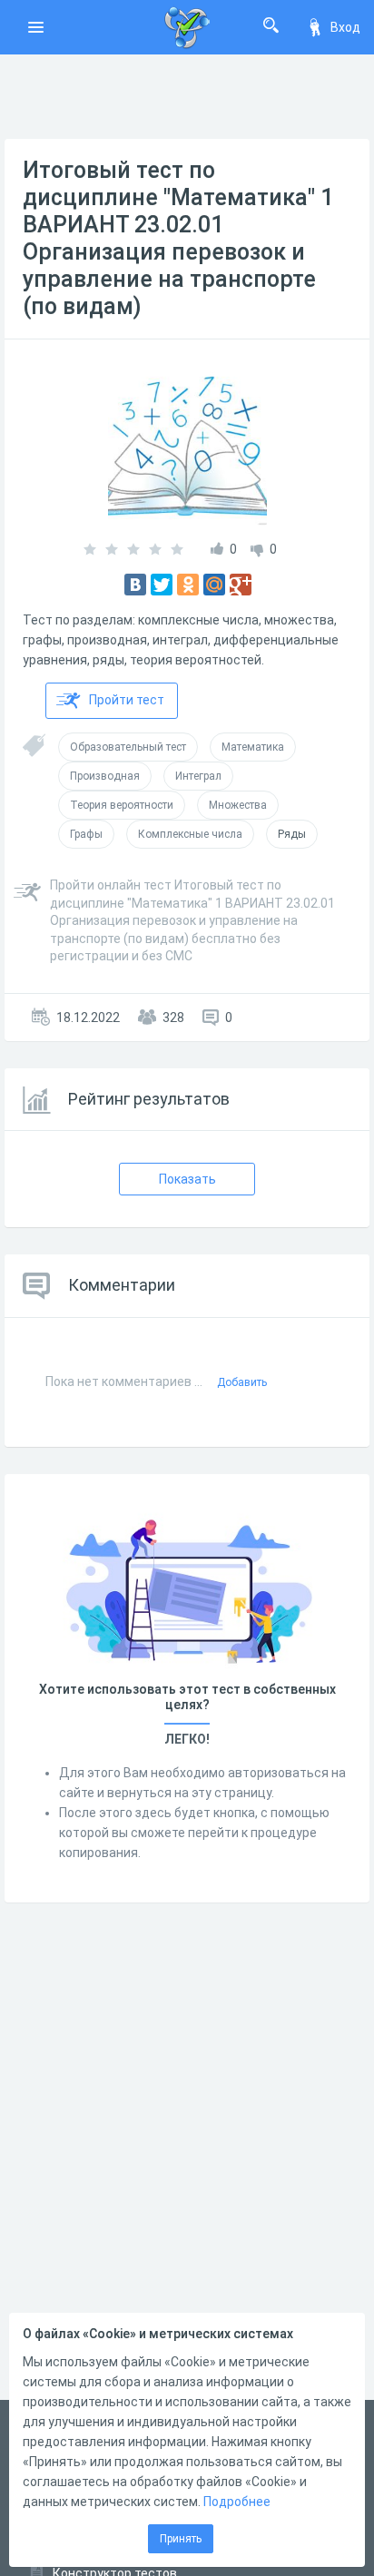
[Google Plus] (241, 585)
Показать (187, 1179)
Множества (238, 805)
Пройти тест (127, 700)
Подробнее (237, 2502)
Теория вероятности (122, 805)
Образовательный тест (128, 747)
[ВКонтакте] (135, 585)
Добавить (242, 1382)
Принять (181, 2539)
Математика (253, 747)
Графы (86, 834)
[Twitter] (162, 585)
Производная (105, 776)
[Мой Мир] (214, 585)
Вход (345, 27)
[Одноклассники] (188, 585)
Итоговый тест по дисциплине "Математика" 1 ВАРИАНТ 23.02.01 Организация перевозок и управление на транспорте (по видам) (178, 238)
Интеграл (198, 776)
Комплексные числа (190, 834)
